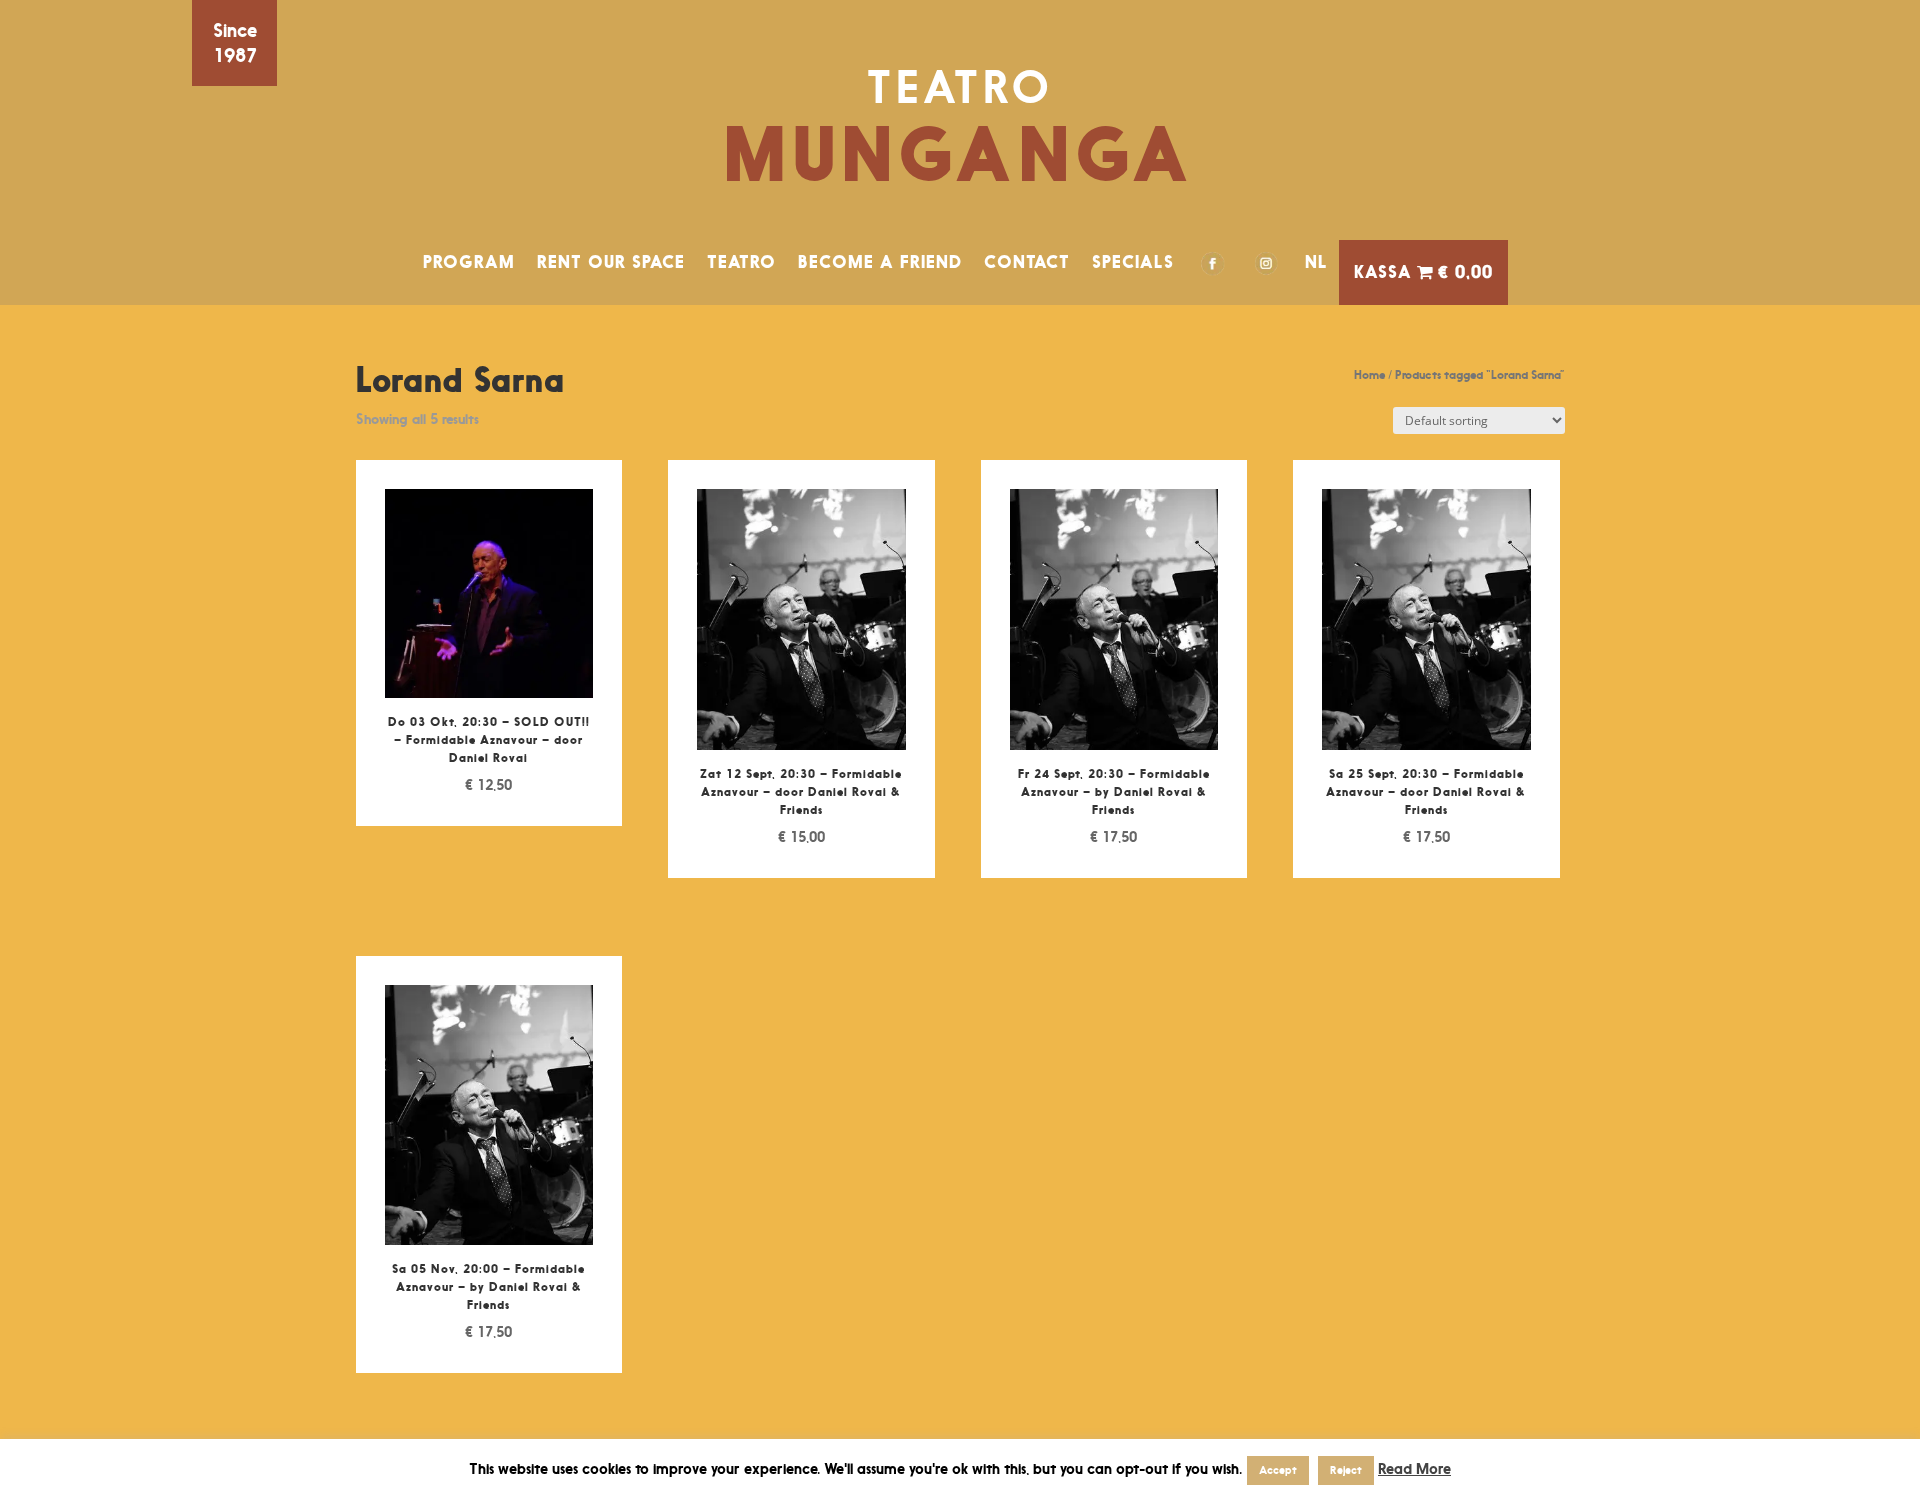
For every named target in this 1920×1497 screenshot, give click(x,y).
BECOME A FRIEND (880, 262)
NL (1316, 262)
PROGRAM (469, 262)
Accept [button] (1278, 1470)
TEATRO (741, 262)
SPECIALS (1133, 262)
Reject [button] (1346, 1470)
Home (1369, 374)
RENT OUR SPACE (611, 262)
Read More (1414, 1468)
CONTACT (1027, 262)
